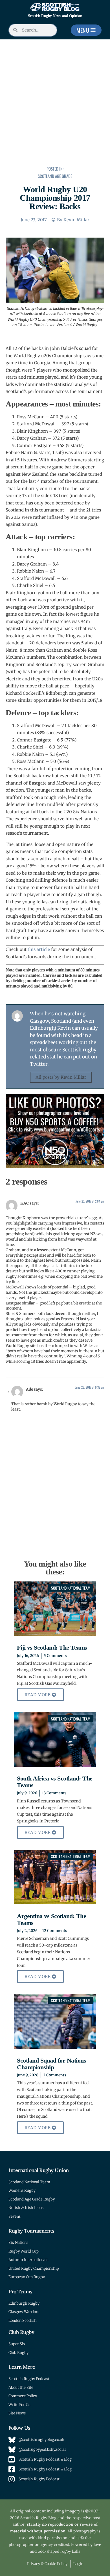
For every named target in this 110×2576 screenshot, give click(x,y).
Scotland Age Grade (55, 176)
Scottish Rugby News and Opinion (55, 16)
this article (39, 949)
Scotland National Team (71, 1588)
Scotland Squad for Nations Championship (51, 2064)
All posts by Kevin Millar (61, 1077)
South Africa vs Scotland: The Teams (55, 1782)
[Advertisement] (55, 103)
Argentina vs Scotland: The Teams (51, 1919)
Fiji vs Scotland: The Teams (52, 1647)
